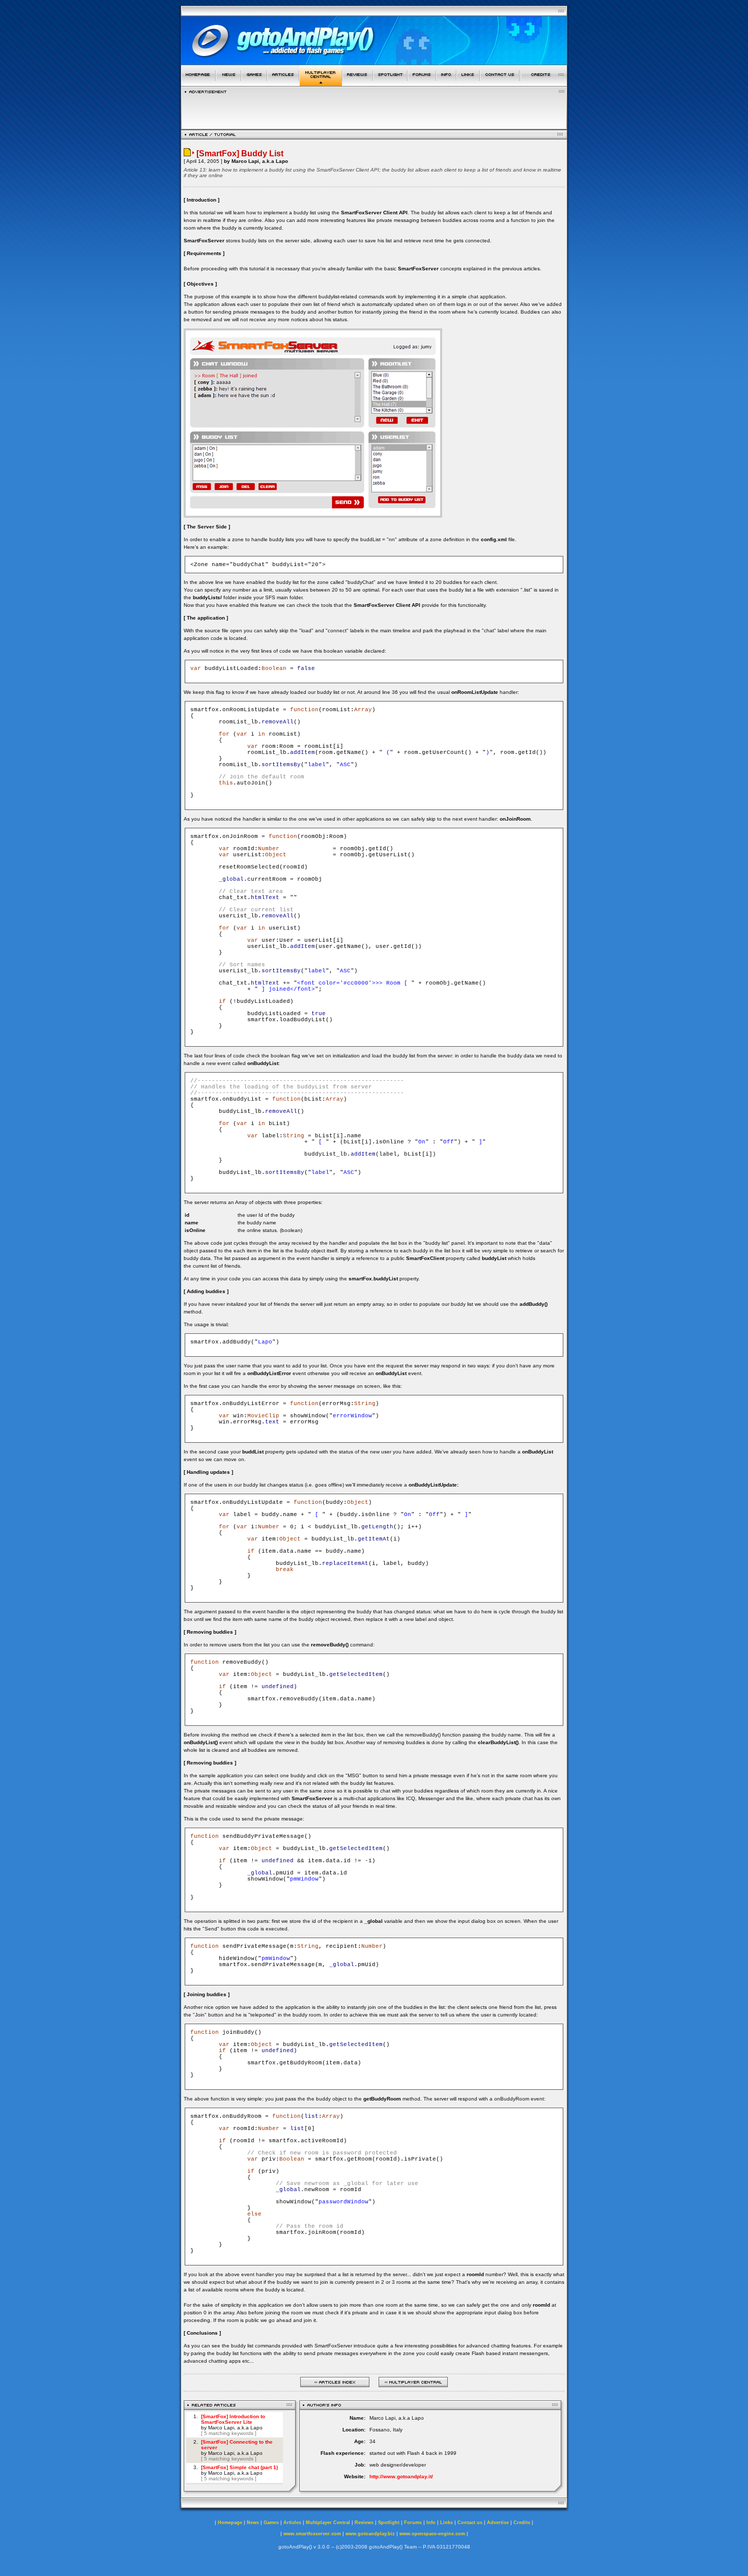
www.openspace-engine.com (432, 2534)
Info (431, 2523)
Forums (413, 2523)
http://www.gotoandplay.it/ (401, 2476)
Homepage (230, 2523)
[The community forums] (422, 83)
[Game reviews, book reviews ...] (358, 83)
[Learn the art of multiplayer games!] (321, 83)
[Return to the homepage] (198, 83)
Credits (522, 2523)
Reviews (364, 2523)
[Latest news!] (228, 83)
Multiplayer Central (328, 2523)
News (253, 2523)
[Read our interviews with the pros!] (390, 83)
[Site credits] (544, 83)
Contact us (470, 2523)
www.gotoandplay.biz (370, 2534)
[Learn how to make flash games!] (283, 83)
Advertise (498, 2523)
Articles (292, 2523)
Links (447, 2523)
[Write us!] (500, 83)
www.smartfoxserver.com (312, 2534)
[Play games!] (254, 83)
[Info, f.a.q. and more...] (446, 83)
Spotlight (389, 2523)
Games (271, 2523)
